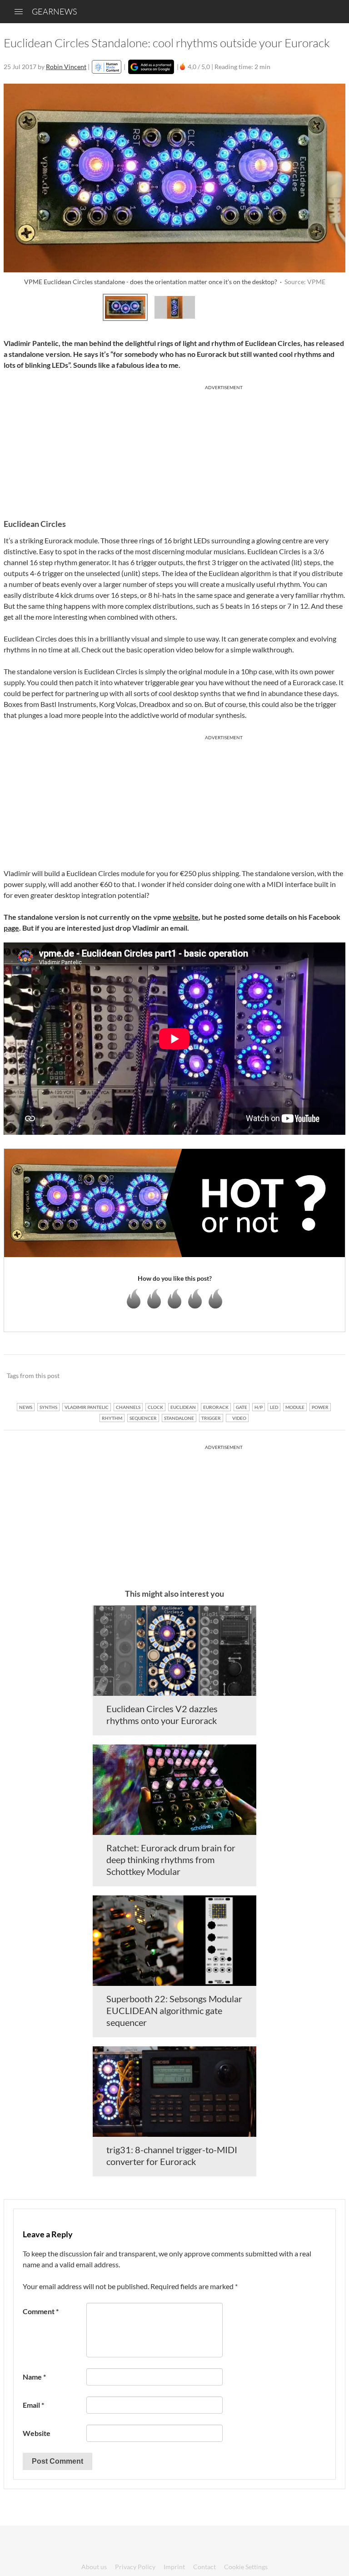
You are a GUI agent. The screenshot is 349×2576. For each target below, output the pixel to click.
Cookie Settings (246, 2567)
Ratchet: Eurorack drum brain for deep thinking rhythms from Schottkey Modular (171, 1859)
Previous (16, 306)
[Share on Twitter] (327, 1376)
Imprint (174, 2567)
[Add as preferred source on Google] (151, 67)
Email (33, 2405)
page (11, 928)
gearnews (54, 11)
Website (37, 2433)
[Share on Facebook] (292, 1376)
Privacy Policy (135, 2567)
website (186, 917)
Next (333, 306)
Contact (204, 2567)
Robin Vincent (66, 67)
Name (34, 2377)
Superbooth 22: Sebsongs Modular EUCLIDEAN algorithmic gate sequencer (174, 2010)
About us (94, 2567)
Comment (41, 2311)
